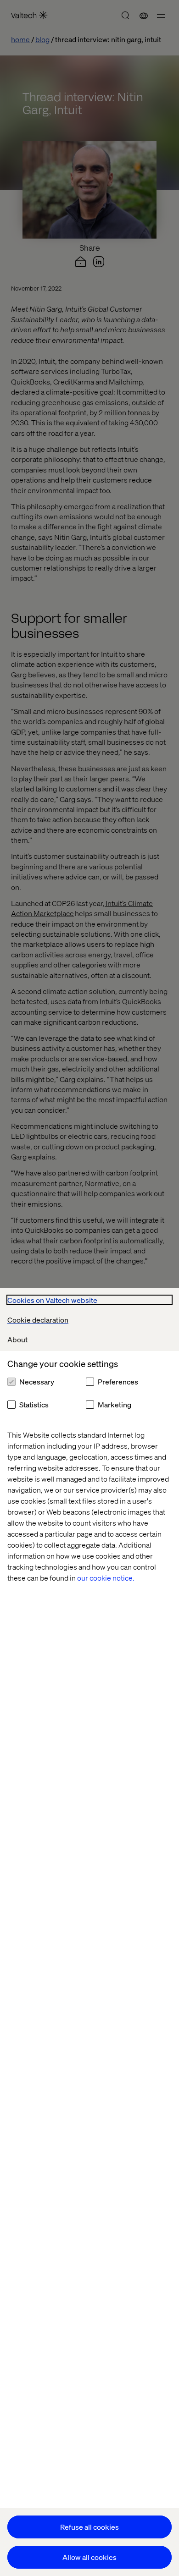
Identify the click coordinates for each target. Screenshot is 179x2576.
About (17, 1339)
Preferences (118, 1381)
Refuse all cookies (89, 2527)
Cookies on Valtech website (52, 1300)
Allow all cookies (89, 2557)
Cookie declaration (38, 1320)
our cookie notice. (106, 1578)
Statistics (34, 1404)
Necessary (37, 1381)
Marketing (115, 1404)
